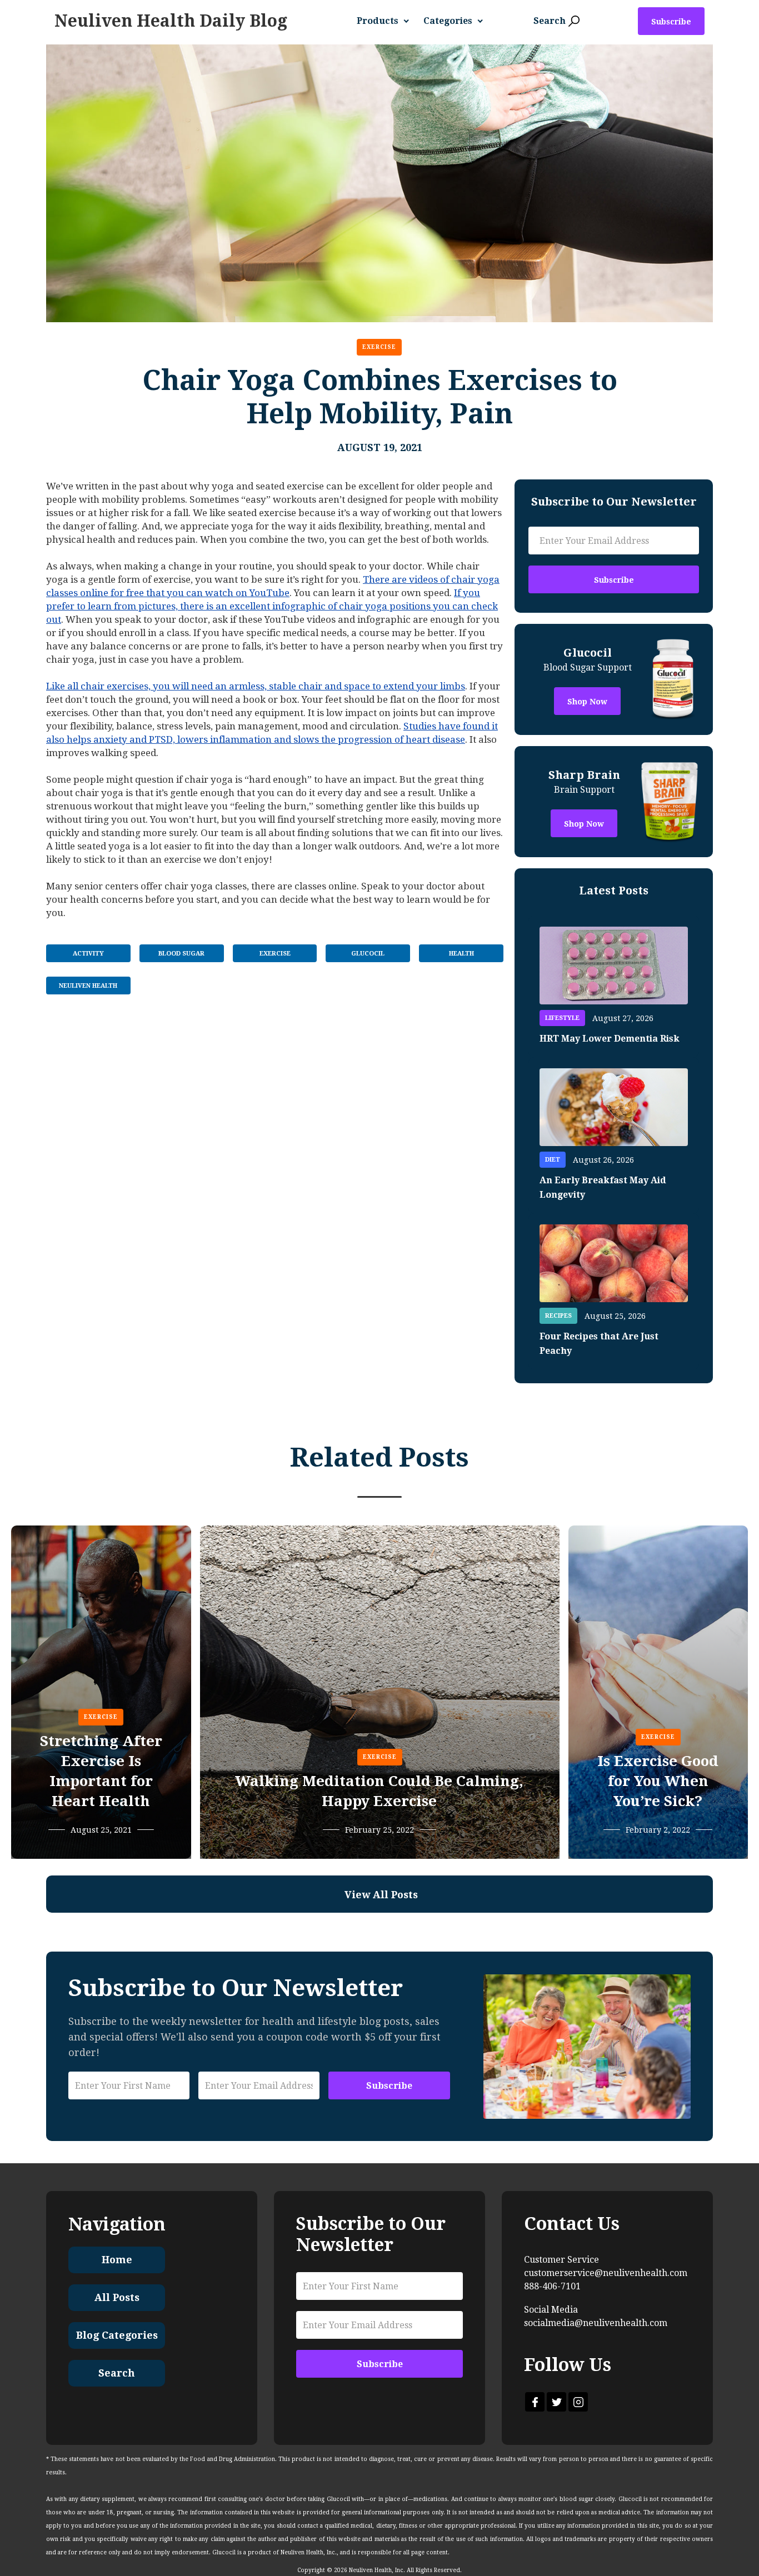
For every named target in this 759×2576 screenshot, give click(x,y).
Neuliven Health (88, 986)
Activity (88, 954)
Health (461, 954)
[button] (387, 21)
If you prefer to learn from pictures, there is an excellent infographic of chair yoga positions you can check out (272, 606)
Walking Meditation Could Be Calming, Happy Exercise (379, 1791)
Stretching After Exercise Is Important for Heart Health (101, 1771)
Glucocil (368, 954)
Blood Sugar (181, 954)
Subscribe (671, 22)
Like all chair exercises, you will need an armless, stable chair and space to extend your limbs (256, 686)
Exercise (379, 347)
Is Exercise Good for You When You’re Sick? (658, 1781)
